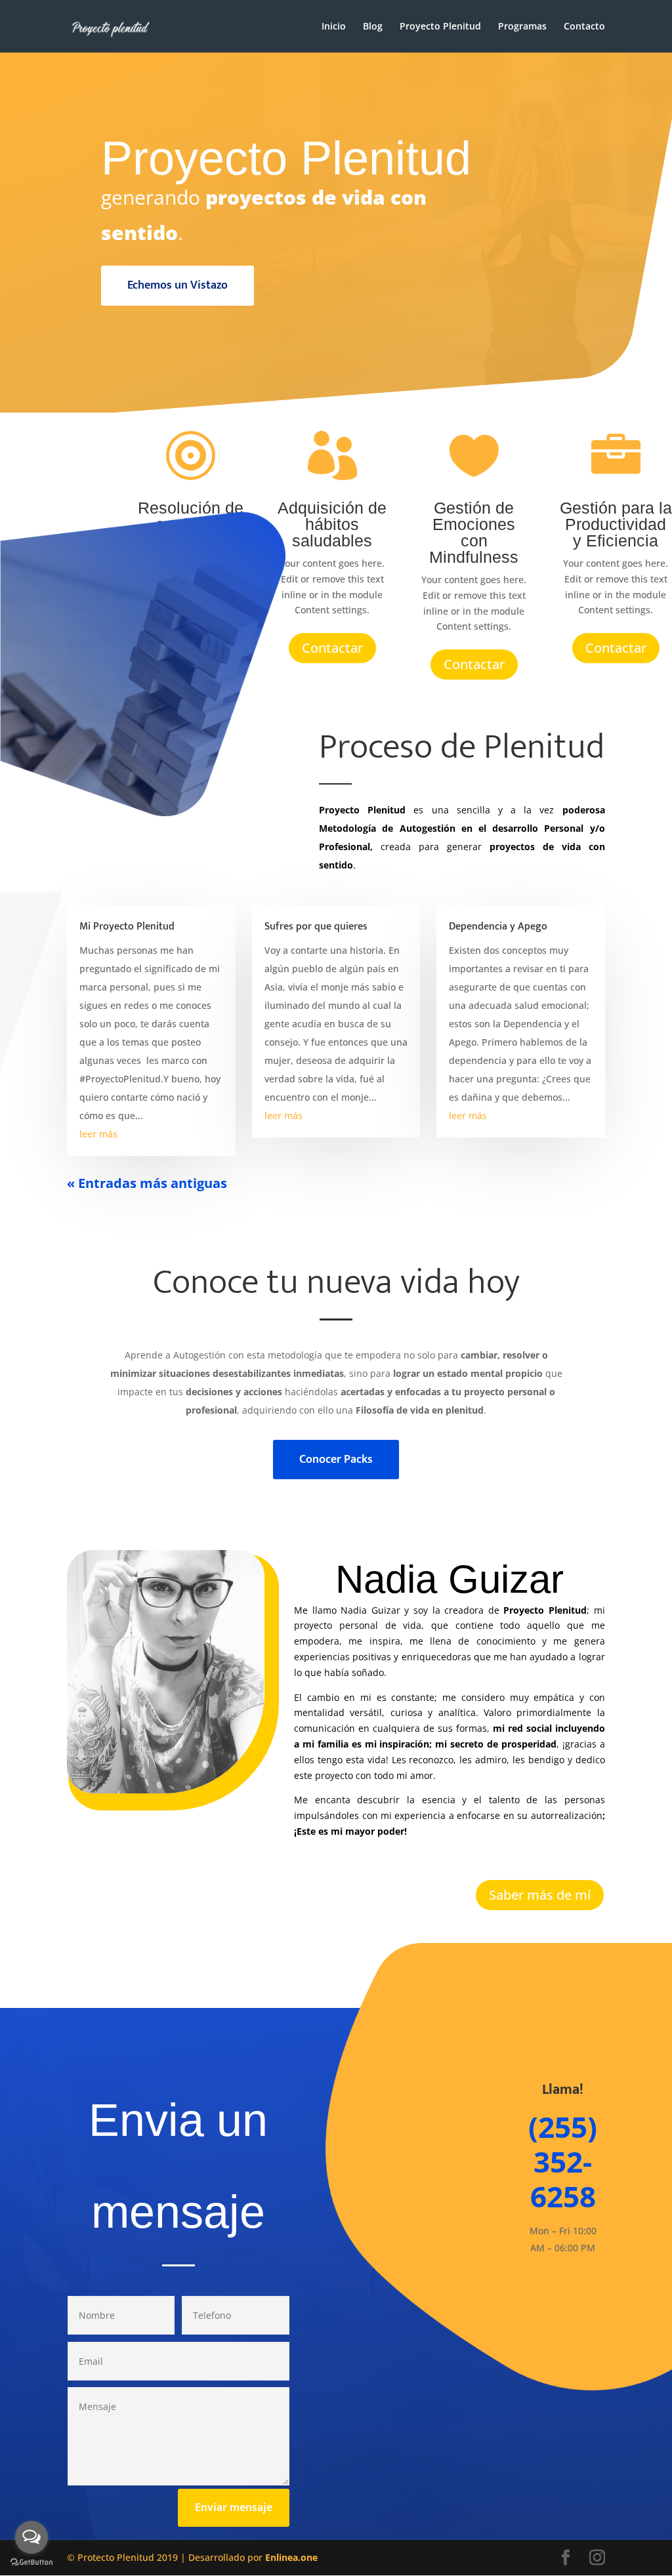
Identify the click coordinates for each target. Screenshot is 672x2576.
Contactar (332, 648)
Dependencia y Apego (498, 927)
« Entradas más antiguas (147, 1183)
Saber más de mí (540, 1895)
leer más (98, 1134)
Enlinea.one (291, 2557)
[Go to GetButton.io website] (31, 2563)
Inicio (334, 27)
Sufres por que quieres (316, 927)
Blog (373, 27)
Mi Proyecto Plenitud (127, 927)
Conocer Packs (336, 1460)
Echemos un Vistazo (178, 285)
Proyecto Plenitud (440, 27)
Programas (522, 27)
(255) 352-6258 (563, 2161)
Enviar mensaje (234, 2508)
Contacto (584, 27)
